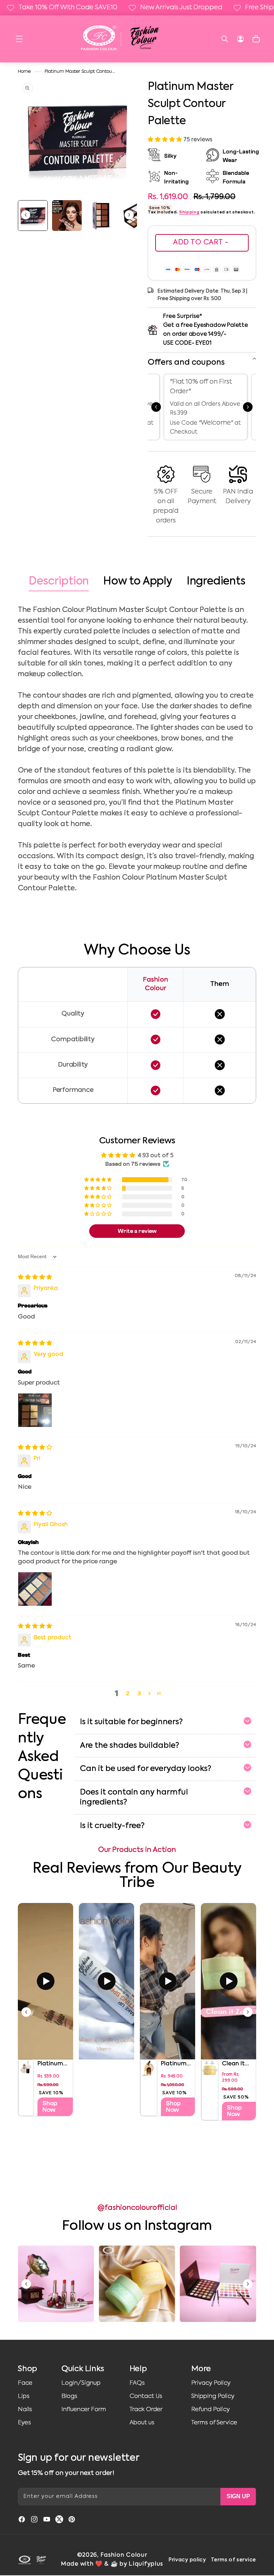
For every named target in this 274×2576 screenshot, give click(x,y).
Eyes (24, 2423)
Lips (24, 2396)
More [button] (201, 2369)
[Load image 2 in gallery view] (67, 216)
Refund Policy (210, 2410)
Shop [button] (27, 2369)
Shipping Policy (213, 2396)
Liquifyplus (146, 2564)
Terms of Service (214, 2423)
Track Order (146, 2410)
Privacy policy (187, 2560)
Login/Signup (81, 2383)
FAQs (137, 2383)
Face (25, 2383)
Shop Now (50, 2107)
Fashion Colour (124, 2555)
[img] (35, 1277)
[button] (19, 39)
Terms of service (234, 2560)
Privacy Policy (211, 2383)
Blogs (69, 2396)
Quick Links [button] (83, 2369)
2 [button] (128, 1694)
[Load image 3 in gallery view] (101, 216)
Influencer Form (84, 2410)
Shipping (189, 212)
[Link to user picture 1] (35, 1410)
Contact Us (146, 2396)
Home (24, 72)
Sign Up (238, 2496)
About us (142, 2423)
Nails (25, 2410)
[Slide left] (26, 216)
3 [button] (139, 1694)
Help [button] (138, 2369)
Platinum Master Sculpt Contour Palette (80, 72)
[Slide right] (129, 216)
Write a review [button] (137, 1231)
